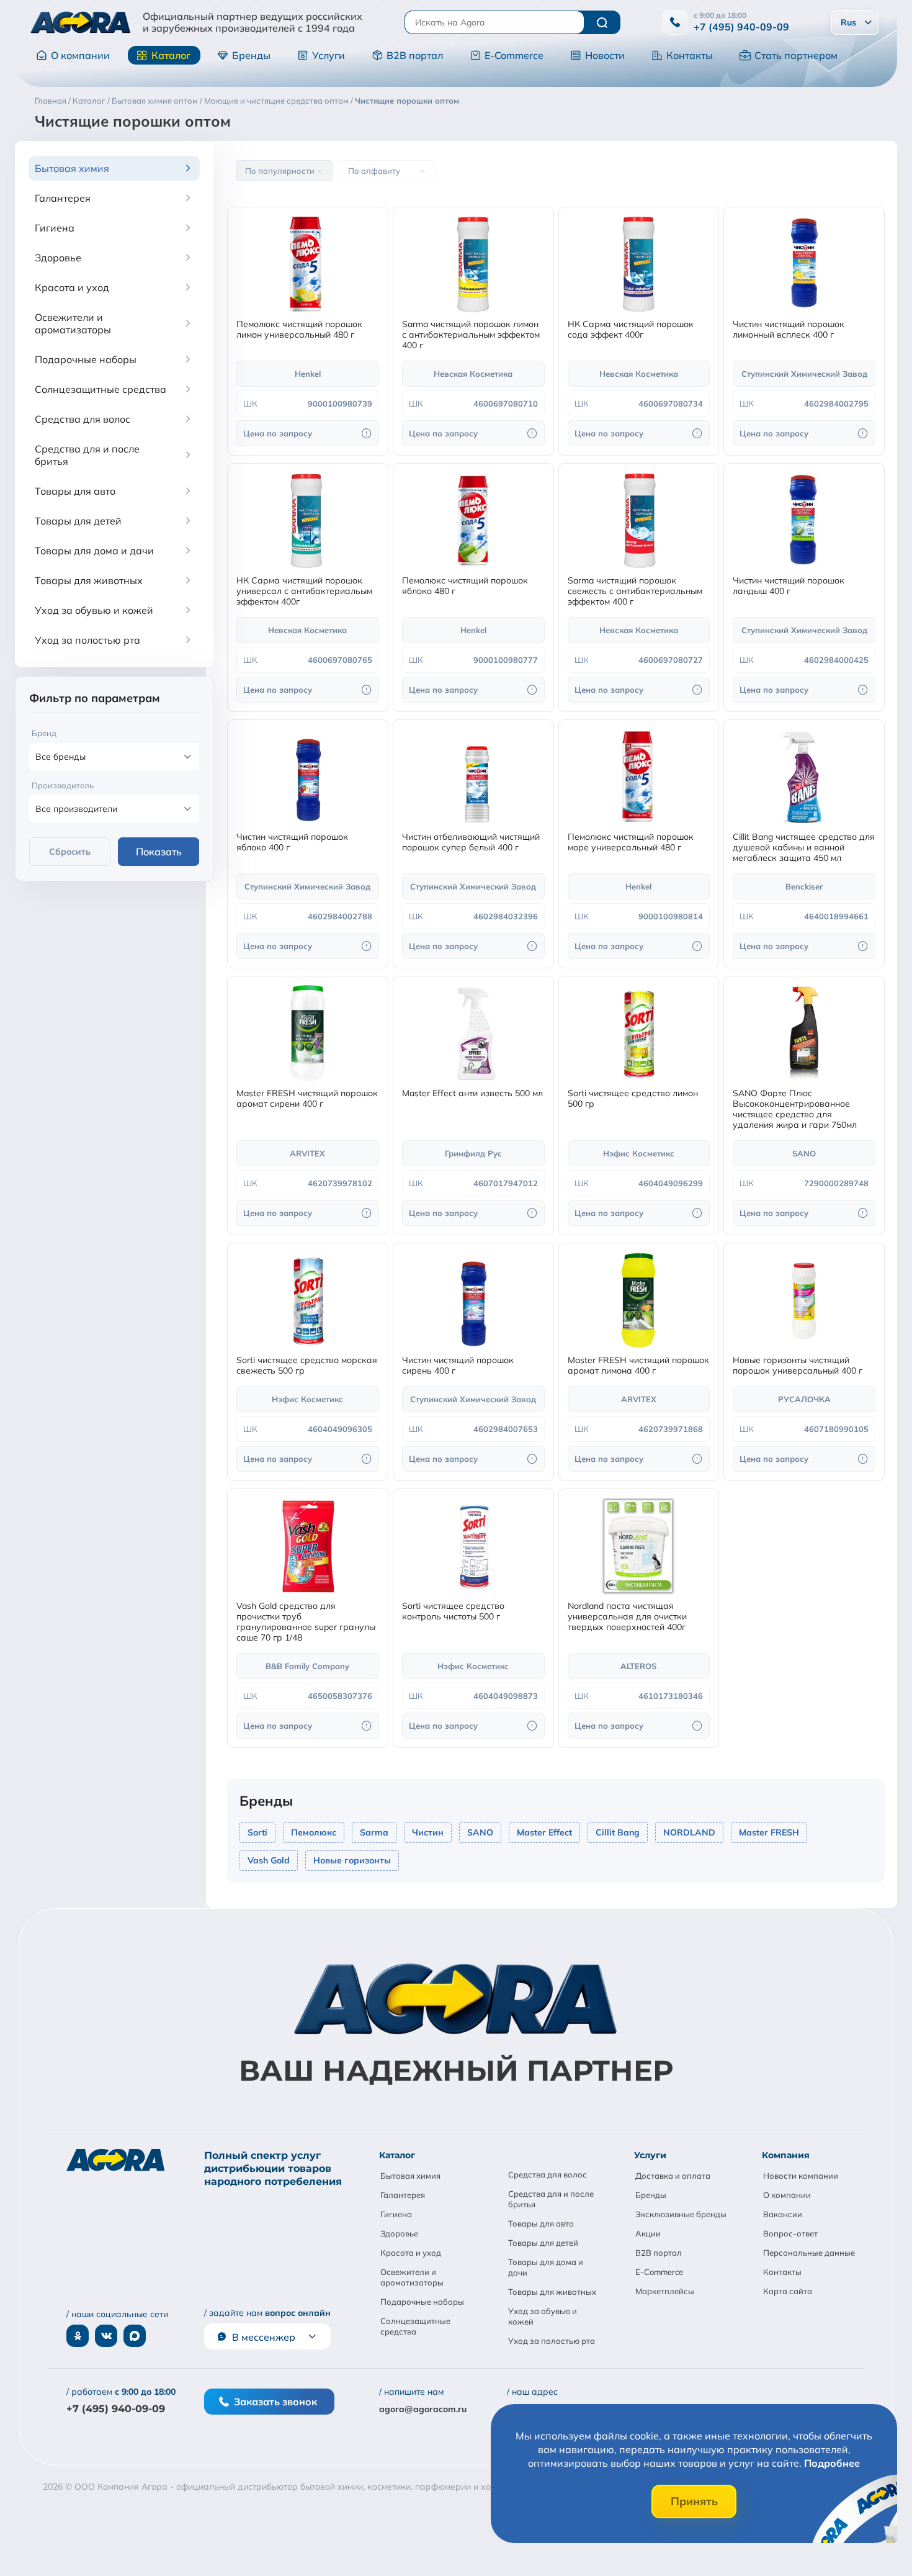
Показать (159, 852)
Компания (786, 2155)
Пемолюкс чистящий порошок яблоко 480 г (465, 586)
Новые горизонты (352, 1860)
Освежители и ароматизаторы (412, 2277)
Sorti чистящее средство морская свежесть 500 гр (307, 1366)
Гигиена (396, 2214)
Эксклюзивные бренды (681, 2214)
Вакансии (783, 2214)
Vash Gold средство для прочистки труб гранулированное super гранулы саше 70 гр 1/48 (306, 1622)
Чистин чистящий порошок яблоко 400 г (292, 842)
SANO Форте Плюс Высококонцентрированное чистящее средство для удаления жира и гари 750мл (795, 1109)
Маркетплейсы (665, 2291)
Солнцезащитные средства (415, 2326)
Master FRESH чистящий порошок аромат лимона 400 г (638, 1366)
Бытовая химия (410, 2176)
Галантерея (403, 2195)
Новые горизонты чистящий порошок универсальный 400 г (798, 1366)
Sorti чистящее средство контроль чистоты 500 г (453, 1611)
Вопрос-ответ (790, 2233)
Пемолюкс (314, 1832)
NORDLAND (689, 1832)
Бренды (251, 55)
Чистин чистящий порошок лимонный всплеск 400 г (789, 330)
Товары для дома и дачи (546, 2267)
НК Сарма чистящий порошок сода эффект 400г (631, 330)
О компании (80, 55)
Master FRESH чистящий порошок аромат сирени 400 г (307, 1099)
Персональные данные (809, 2253)
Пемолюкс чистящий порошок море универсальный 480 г (631, 842)
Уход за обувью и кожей (543, 2316)
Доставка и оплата (673, 2176)
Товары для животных (552, 2292)
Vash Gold (269, 1860)
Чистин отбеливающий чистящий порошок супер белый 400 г (471, 842)
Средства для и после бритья (551, 2199)
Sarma (374, 1832)
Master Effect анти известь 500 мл (472, 1093)
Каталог (171, 55)
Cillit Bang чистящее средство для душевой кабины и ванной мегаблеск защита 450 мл (804, 848)
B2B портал (415, 55)
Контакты (690, 55)
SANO (480, 1832)
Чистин (428, 1832)
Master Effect (544, 1832)
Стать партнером (796, 55)
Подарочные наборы (422, 2302)
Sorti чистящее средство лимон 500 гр (633, 1099)
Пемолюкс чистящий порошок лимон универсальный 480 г (299, 330)
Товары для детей (543, 2243)
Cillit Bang (618, 1832)
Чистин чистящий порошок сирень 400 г (458, 1366)
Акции (648, 2233)
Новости (605, 55)
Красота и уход (411, 2253)
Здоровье (399, 2233)
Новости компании (801, 2176)
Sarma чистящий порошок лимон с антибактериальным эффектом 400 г (471, 335)
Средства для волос (548, 2174)
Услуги (329, 55)
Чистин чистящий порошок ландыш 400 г (789, 586)
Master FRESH (769, 1832)
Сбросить (70, 852)
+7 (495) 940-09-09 (741, 27)
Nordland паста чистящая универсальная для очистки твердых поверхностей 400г (627, 1617)
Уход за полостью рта (552, 2341)
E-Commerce (514, 55)
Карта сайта (788, 2291)
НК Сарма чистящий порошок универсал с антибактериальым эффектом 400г (304, 591)
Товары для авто (541, 2223)
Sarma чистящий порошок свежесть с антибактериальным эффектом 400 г (635, 591)
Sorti (257, 1832)
